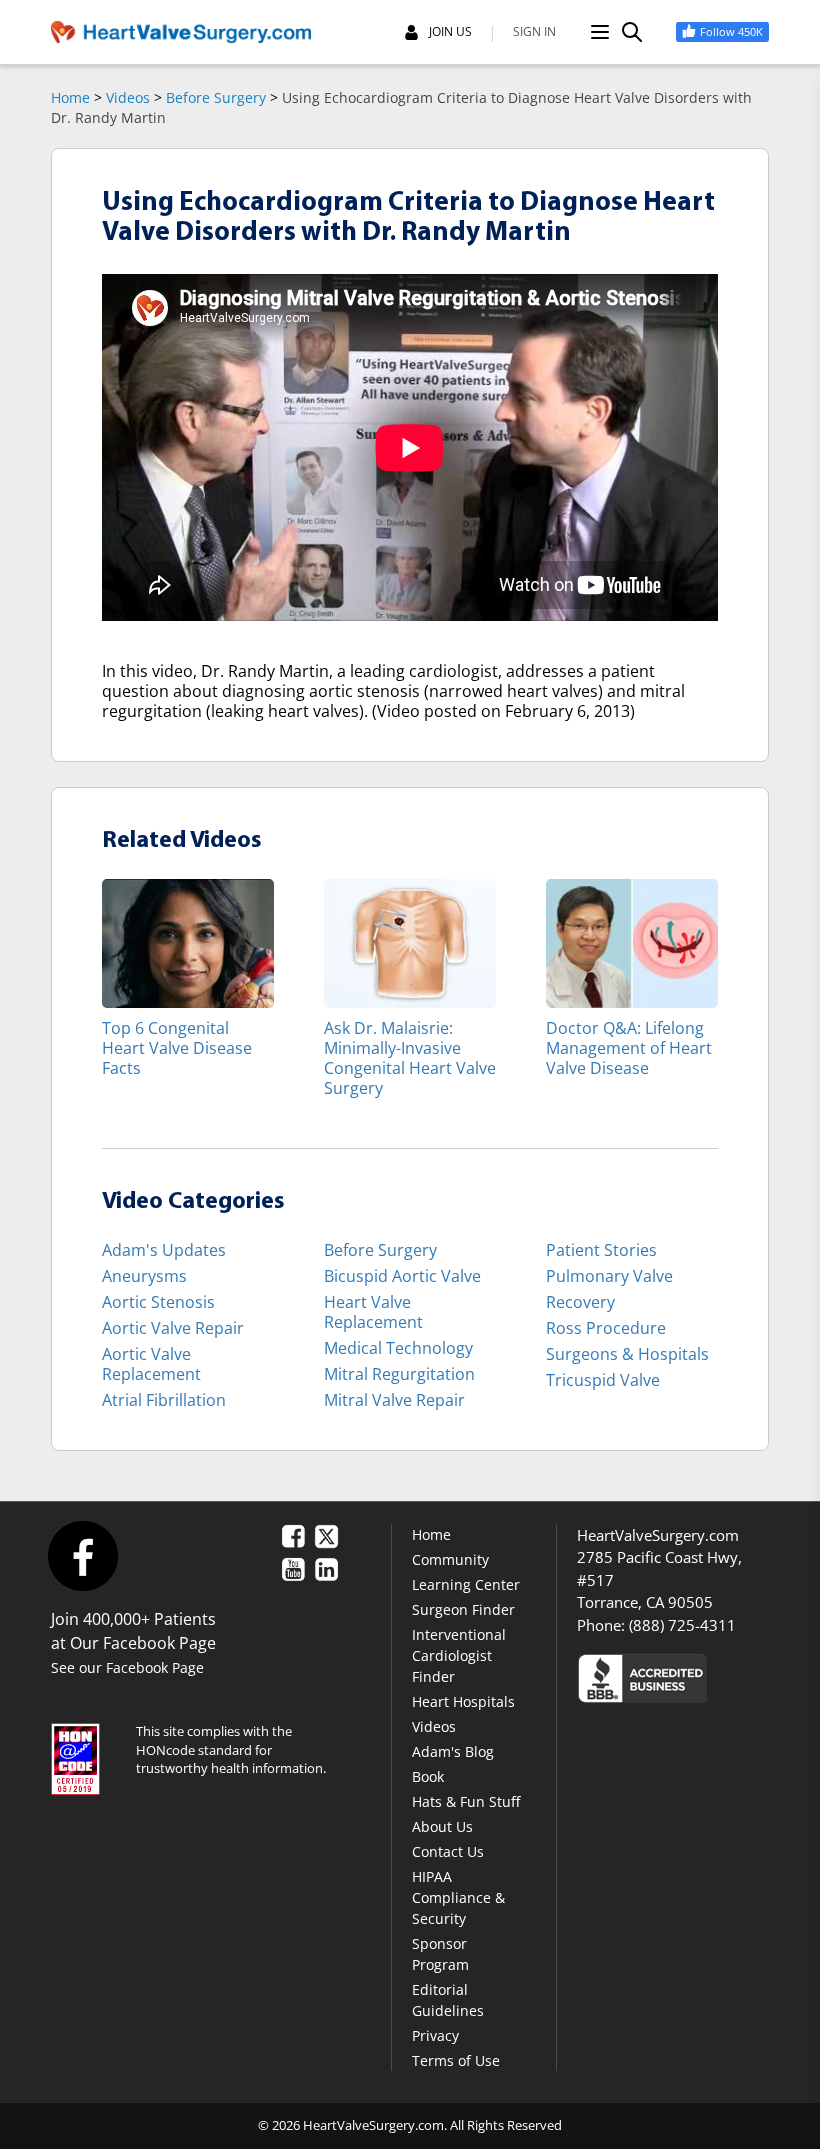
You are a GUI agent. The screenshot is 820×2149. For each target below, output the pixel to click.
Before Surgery (216, 97)
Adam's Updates (164, 1250)
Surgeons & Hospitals (627, 1354)
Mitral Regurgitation (399, 1374)
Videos (128, 97)
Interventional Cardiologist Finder (459, 1655)
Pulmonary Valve (609, 1276)
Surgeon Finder (463, 1609)
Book (428, 1776)
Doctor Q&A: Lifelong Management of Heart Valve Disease (629, 1047)
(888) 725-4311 (682, 1625)
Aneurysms (144, 1276)
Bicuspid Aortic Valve (402, 1276)
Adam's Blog (453, 1751)
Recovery (580, 1302)
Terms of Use (456, 2060)
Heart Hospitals (463, 1701)
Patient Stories (601, 1250)
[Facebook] (82, 1555)
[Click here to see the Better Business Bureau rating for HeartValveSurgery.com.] (673, 1677)
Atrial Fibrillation (164, 1400)
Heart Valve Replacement (373, 1312)
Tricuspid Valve (603, 1380)
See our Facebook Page (127, 1667)
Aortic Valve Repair (173, 1328)
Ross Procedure (606, 1328)
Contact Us (448, 1851)
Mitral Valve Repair (394, 1400)
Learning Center (466, 1584)
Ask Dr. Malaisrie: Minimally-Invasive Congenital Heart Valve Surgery (410, 1057)
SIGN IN (534, 32)
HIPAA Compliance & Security (458, 1897)
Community (450, 1559)
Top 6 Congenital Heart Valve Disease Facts (177, 1047)
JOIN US (450, 32)
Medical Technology (398, 1348)
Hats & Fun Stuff (466, 1801)
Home (70, 97)
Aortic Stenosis (158, 1302)
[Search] (632, 32)
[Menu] (600, 32)
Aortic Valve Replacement (151, 1364)
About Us (442, 1826)
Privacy (435, 2035)
